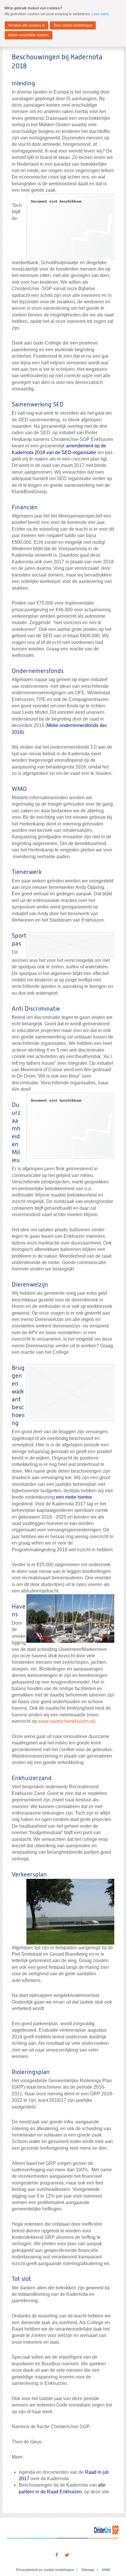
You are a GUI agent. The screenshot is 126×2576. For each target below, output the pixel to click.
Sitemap (88, 2570)
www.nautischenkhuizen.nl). (67, 1721)
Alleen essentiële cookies (29, 35)
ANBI (106, 2570)
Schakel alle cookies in (27, 25)
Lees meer (100, 14)
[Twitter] (67, 2555)
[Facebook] (57, 2555)
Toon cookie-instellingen (73, 25)
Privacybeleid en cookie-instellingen (45, 2570)
